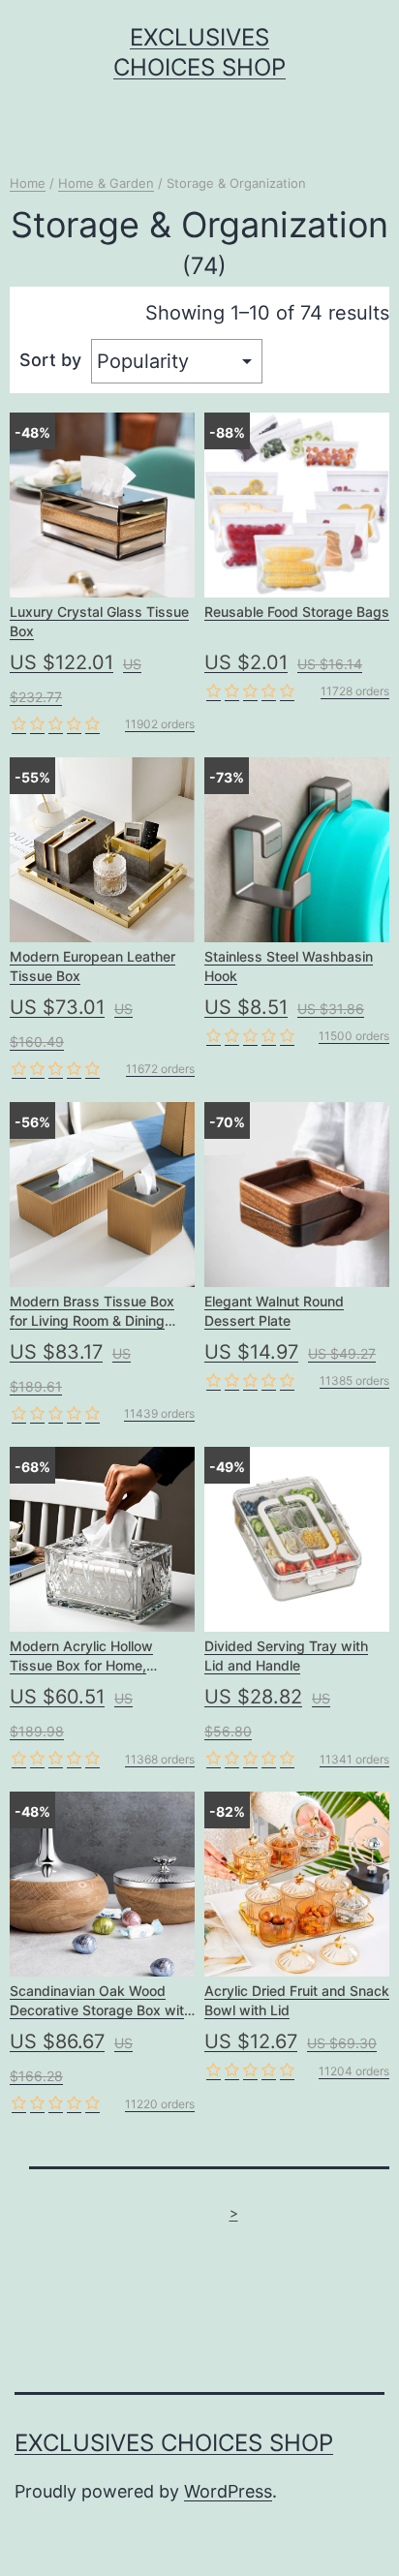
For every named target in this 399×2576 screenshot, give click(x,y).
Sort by (50, 360)
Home (28, 183)
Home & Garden (106, 183)
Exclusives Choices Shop (174, 2443)
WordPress (228, 2491)
